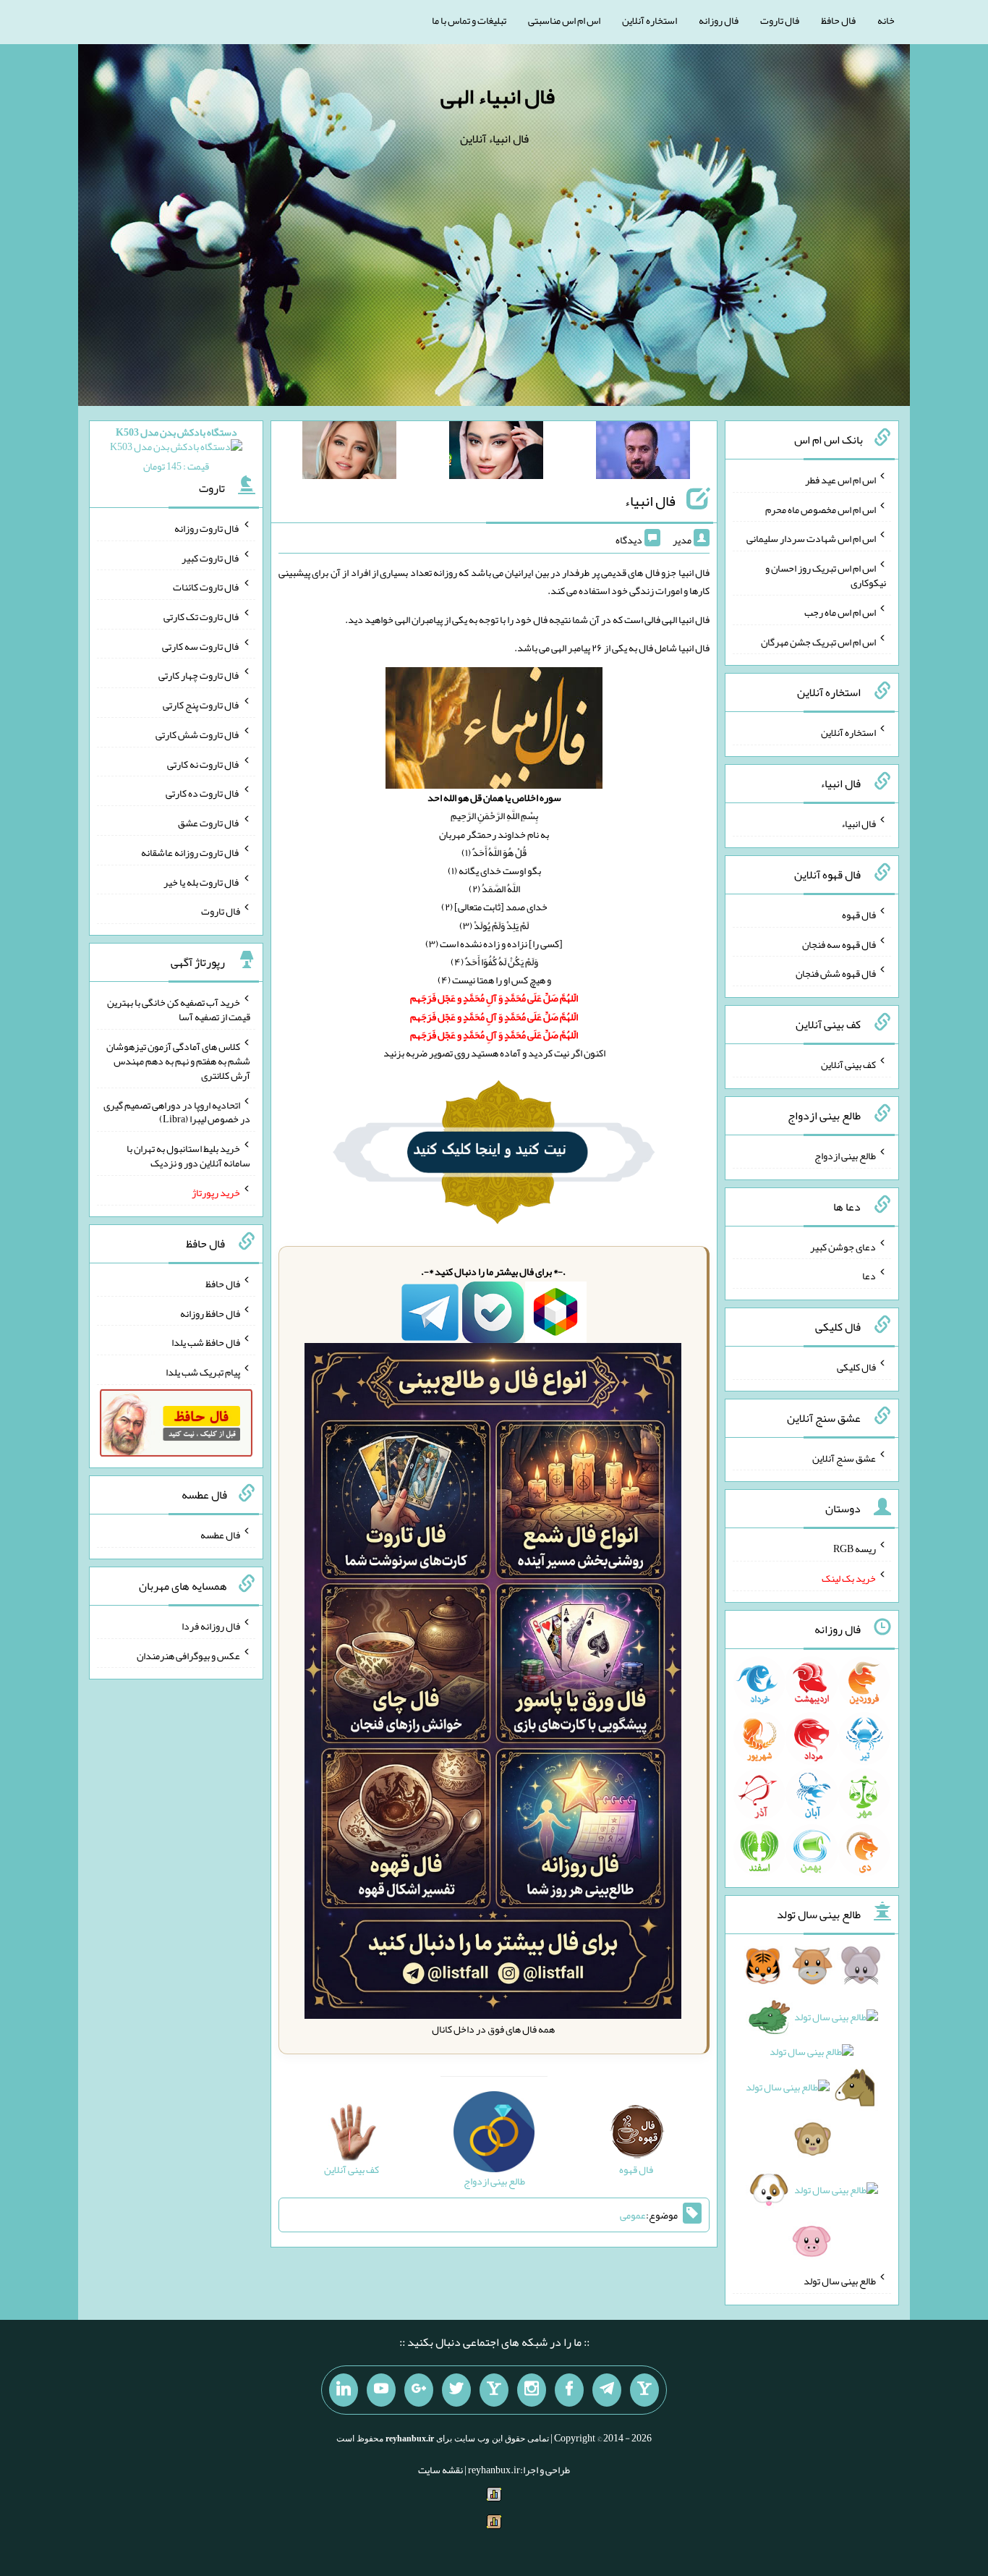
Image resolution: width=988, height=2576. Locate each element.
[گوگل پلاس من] (419, 2390)
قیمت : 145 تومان (176, 449)
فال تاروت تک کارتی (202, 617)
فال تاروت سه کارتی (201, 645)
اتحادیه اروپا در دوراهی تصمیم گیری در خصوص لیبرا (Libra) (177, 1111)
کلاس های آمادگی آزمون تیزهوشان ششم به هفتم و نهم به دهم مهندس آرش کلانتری (178, 1061)
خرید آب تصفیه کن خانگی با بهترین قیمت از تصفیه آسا (179, 1009)
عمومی (633, 2215)
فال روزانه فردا (211, 1626)
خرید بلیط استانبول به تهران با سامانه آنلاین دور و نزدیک (188, 1156)
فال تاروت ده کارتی (203, 793)
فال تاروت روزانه (207, 528)
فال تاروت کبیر (211, 557)
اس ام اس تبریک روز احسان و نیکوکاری (826, 575)
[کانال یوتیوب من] (381, 2390)
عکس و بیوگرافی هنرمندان (188, 1655)
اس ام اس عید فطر (840, 480)
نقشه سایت (440, 2470)
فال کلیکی (856, 1367)
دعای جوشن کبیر (843, 1246)
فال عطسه (220, 1535)
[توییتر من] (456, 2390)
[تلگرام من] (607, 2390)
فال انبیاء (650, 501)
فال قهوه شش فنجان (836, 973)
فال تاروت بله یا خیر (202, 881)
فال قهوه (859, 915)
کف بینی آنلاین (848, 1064)
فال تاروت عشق (209, 823)
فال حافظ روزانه (210, 1313)
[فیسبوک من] (569, 2390)
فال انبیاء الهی (498, 96)
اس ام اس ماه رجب (840, 612)
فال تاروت (780, 20)
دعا (869, 1276)
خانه (886, 20)
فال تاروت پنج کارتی (201, 705)
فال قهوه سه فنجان (839, 944)
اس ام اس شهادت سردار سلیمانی (811, 538)
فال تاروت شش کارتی (198, 734)
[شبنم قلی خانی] (349, 453)
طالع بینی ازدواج (845, 1156)
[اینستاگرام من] (532, 2390)
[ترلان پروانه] (496, 453)
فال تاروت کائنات (206, 587)
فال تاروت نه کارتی (204, 763)
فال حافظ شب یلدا (206, 1342)
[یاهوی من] (644, 2390)
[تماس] (494, 2390)
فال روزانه (719, 20)
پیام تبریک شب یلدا (203, 1372)
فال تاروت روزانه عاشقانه (191, 852)
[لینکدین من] (344, 2390)
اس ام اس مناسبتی (564, 20)
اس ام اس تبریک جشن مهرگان (818, 641)
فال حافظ (838, 20)
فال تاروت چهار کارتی (199, 675)
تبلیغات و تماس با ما (469, 20)
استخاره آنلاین (650, 20)
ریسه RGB (855, 1548)
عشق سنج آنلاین (844, 1457)
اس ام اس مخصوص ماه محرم (821, 509)
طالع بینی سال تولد (840, 2281)
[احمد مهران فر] (643, 453)
